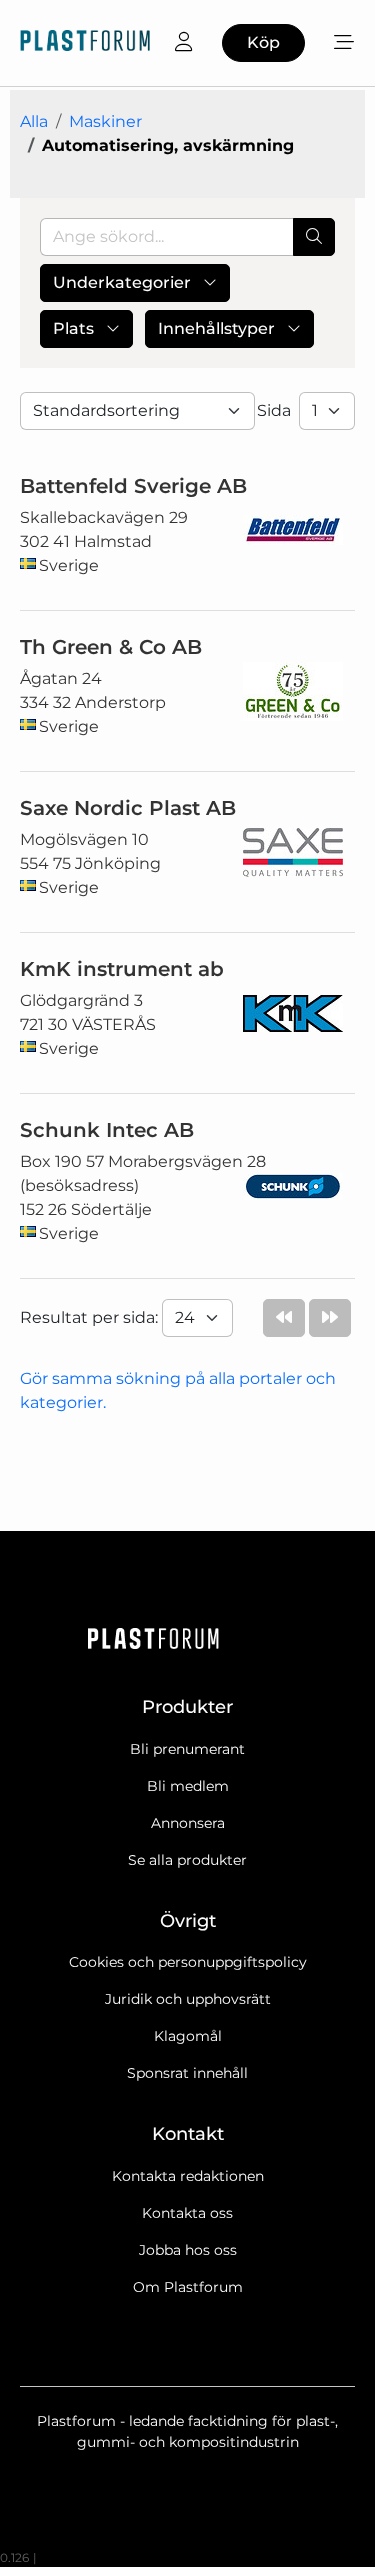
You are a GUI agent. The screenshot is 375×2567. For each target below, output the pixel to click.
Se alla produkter (187, 1860)
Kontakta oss (187, 2213)
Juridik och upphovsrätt (188, 1999)
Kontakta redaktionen (188, 2176)
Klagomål (188, 2036)
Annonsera (188, 1823)
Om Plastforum (188, 2287)
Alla (34, 121)
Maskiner (105, 121)
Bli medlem (188, 1786)
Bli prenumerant (187, 1749)
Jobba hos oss (188, 2250)
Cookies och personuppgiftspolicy (188, 1962)
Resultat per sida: (91, 1317)
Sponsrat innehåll (187, 2073)
